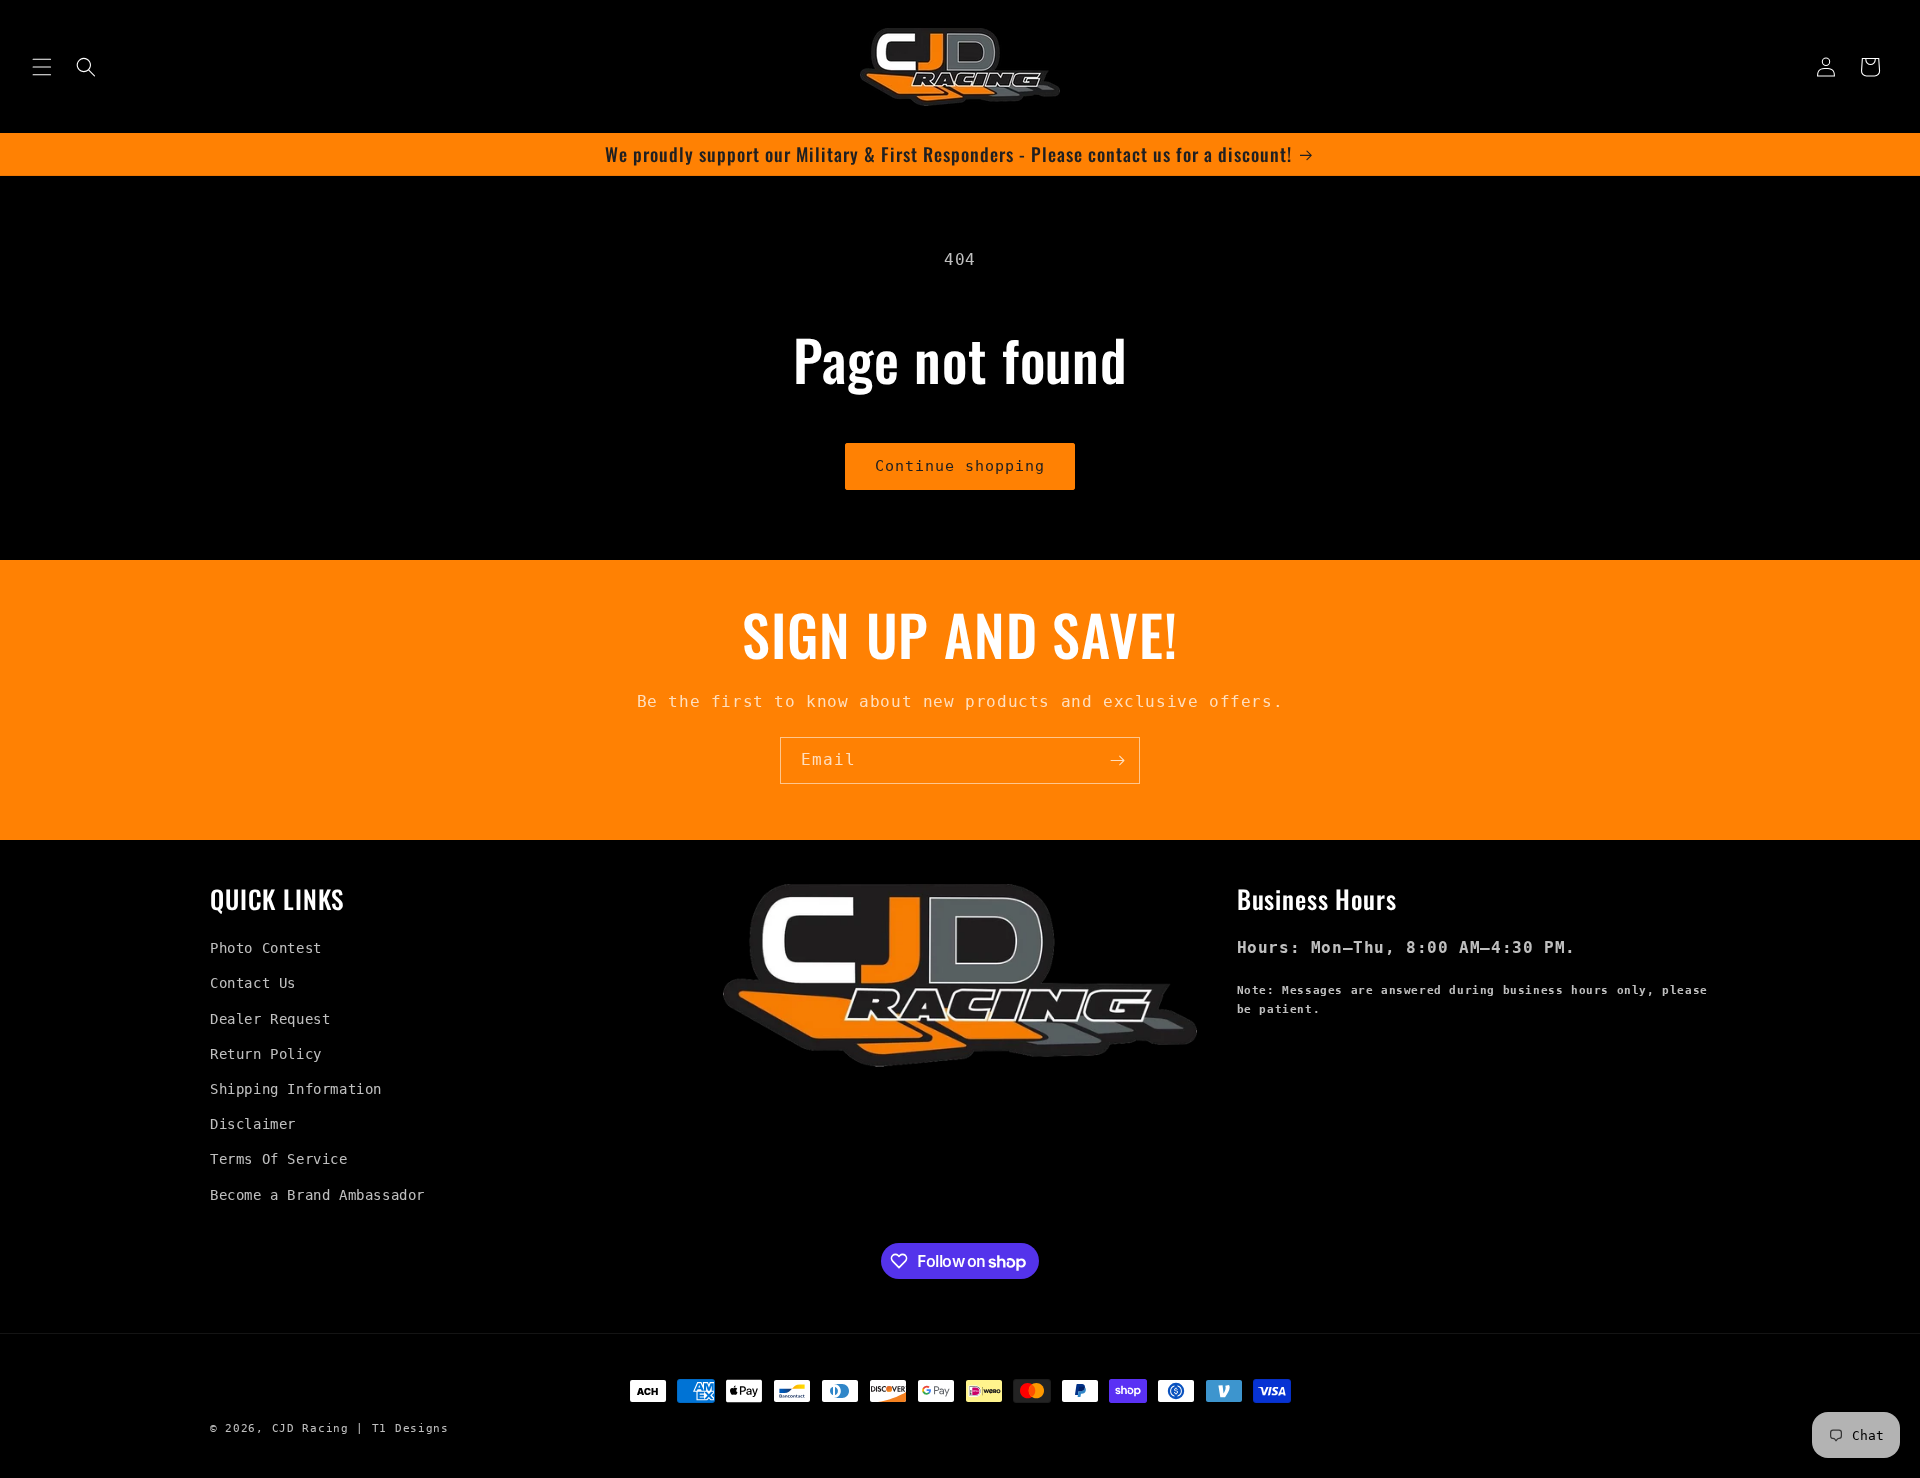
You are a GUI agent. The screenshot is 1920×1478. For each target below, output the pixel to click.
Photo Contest (266, 948)
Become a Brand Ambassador (317, 1195)
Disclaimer (253, 1124)
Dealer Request (270, 1019)
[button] (42, 67)
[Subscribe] (1117, 760)
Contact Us (253, 983)
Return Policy (266, 1054)
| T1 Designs (402, 1428)
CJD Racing (310, 1428)
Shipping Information (296, 1089)
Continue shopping (960, 466)
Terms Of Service (279, 1159)
